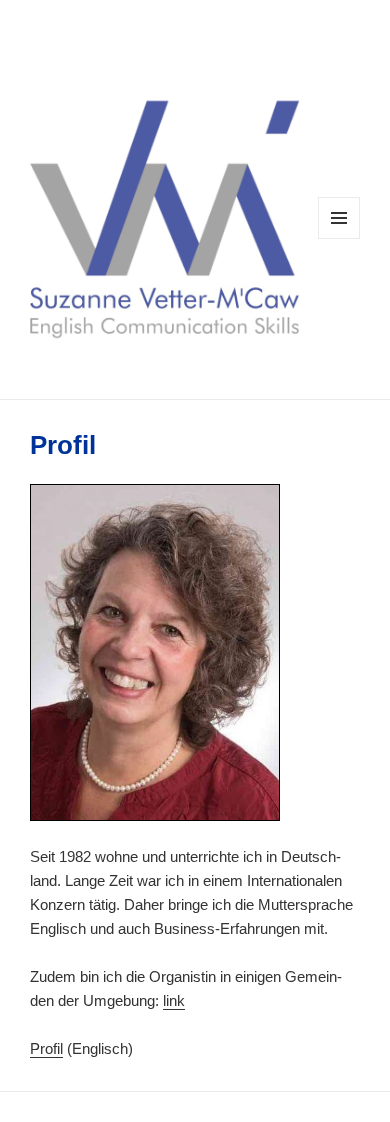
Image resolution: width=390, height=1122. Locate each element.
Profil (46, 1048)
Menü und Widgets (339, 238)
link (174, 1000)
